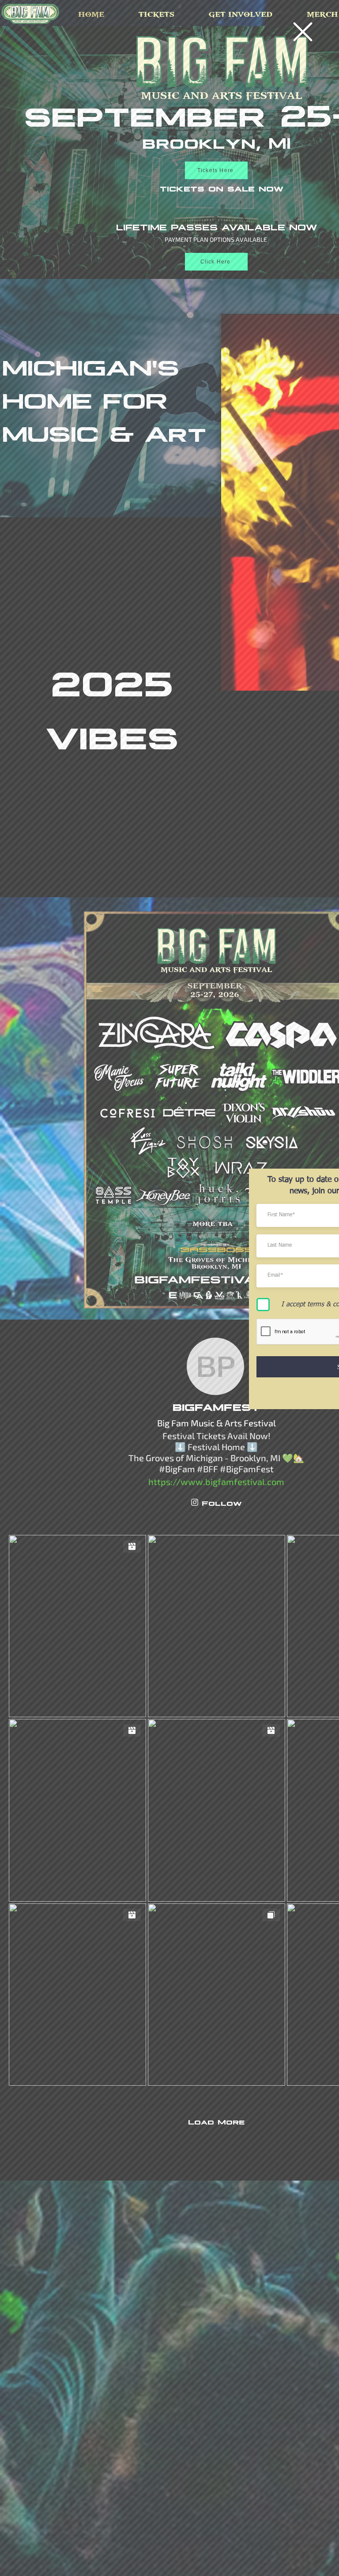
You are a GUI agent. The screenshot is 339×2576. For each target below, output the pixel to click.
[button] (303, 32)
